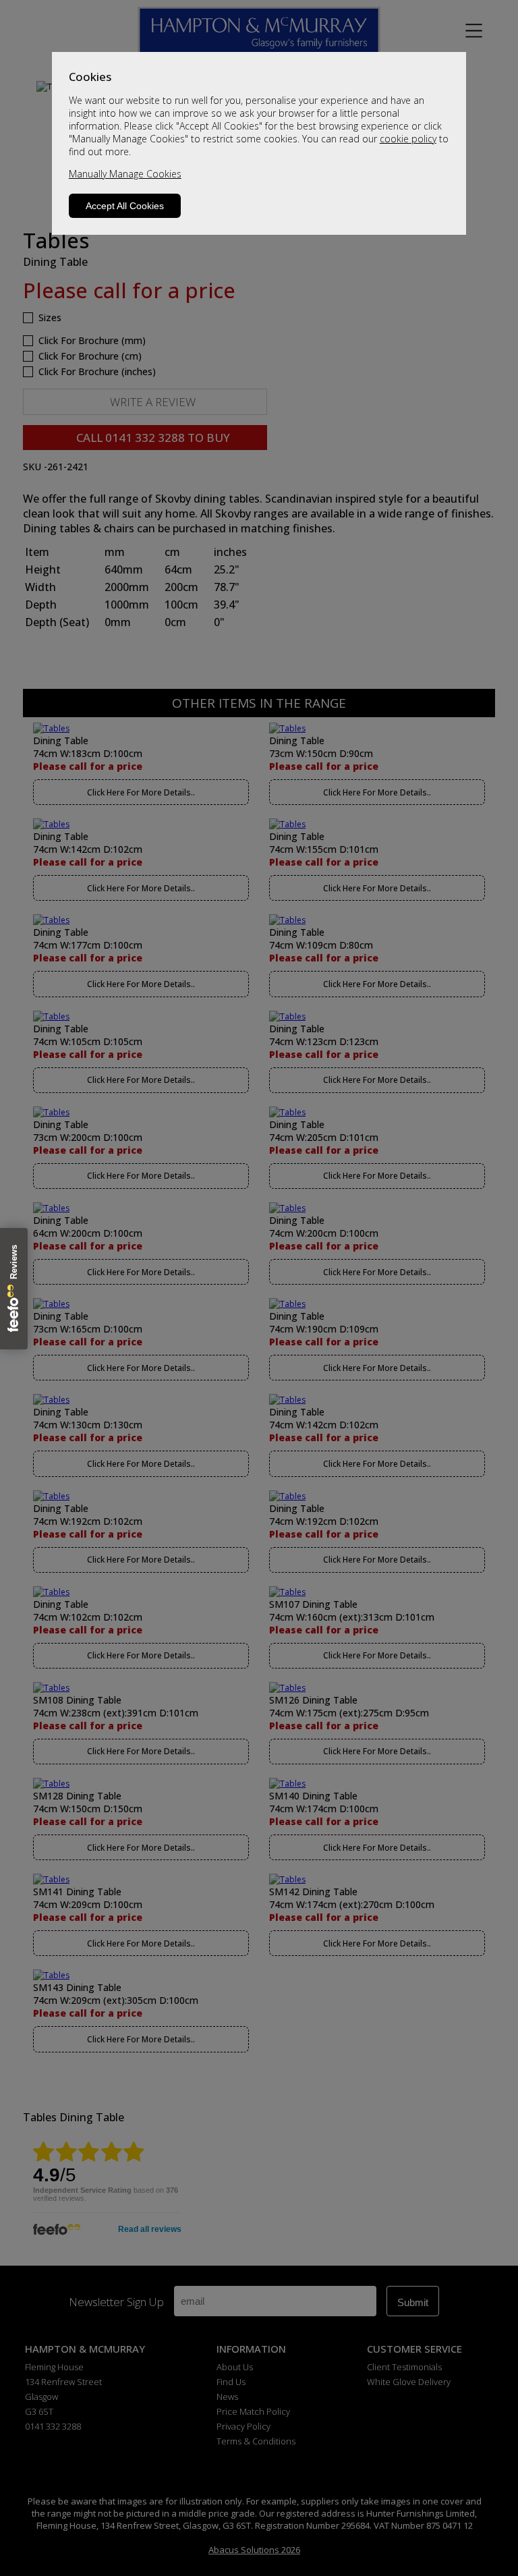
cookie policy (408, 139)
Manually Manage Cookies (125, 174)
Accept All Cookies (125, 206)
